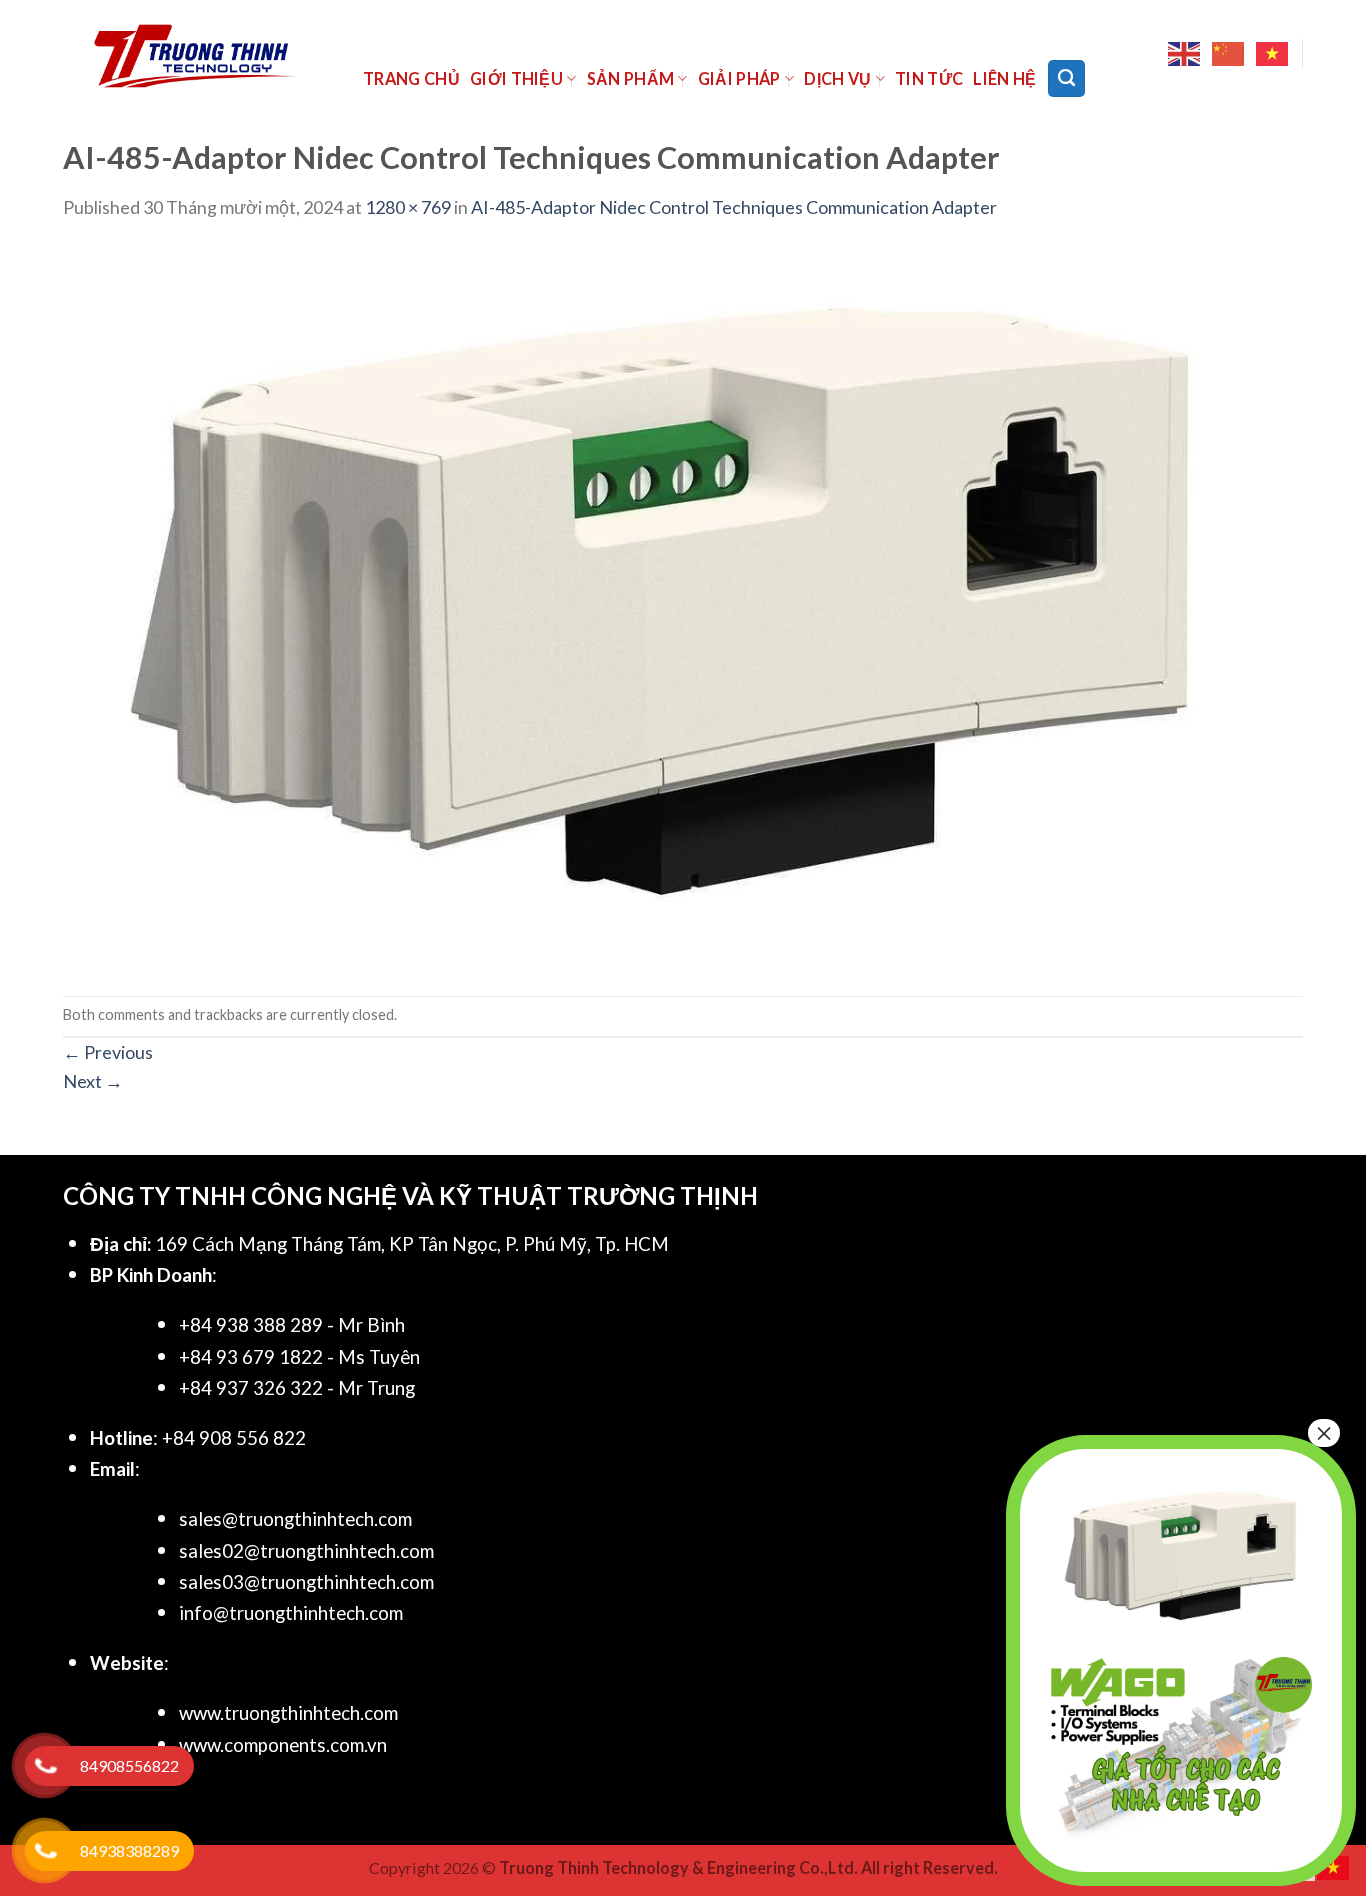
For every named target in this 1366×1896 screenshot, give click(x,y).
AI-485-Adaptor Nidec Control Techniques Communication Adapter (734, 207)
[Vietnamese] (1273, 54)
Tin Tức (929, 78)
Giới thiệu (516, 78)
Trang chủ (411, 78)
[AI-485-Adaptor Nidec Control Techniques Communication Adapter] (663, 606)
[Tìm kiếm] (1066, 78)
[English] (1185, 54)
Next (93, 1081)
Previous (108, 1052)
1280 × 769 (408, 207)
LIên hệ (1004, 78)
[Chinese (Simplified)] (1229, 54)
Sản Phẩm (631, 78)
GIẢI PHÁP (739, 78)
